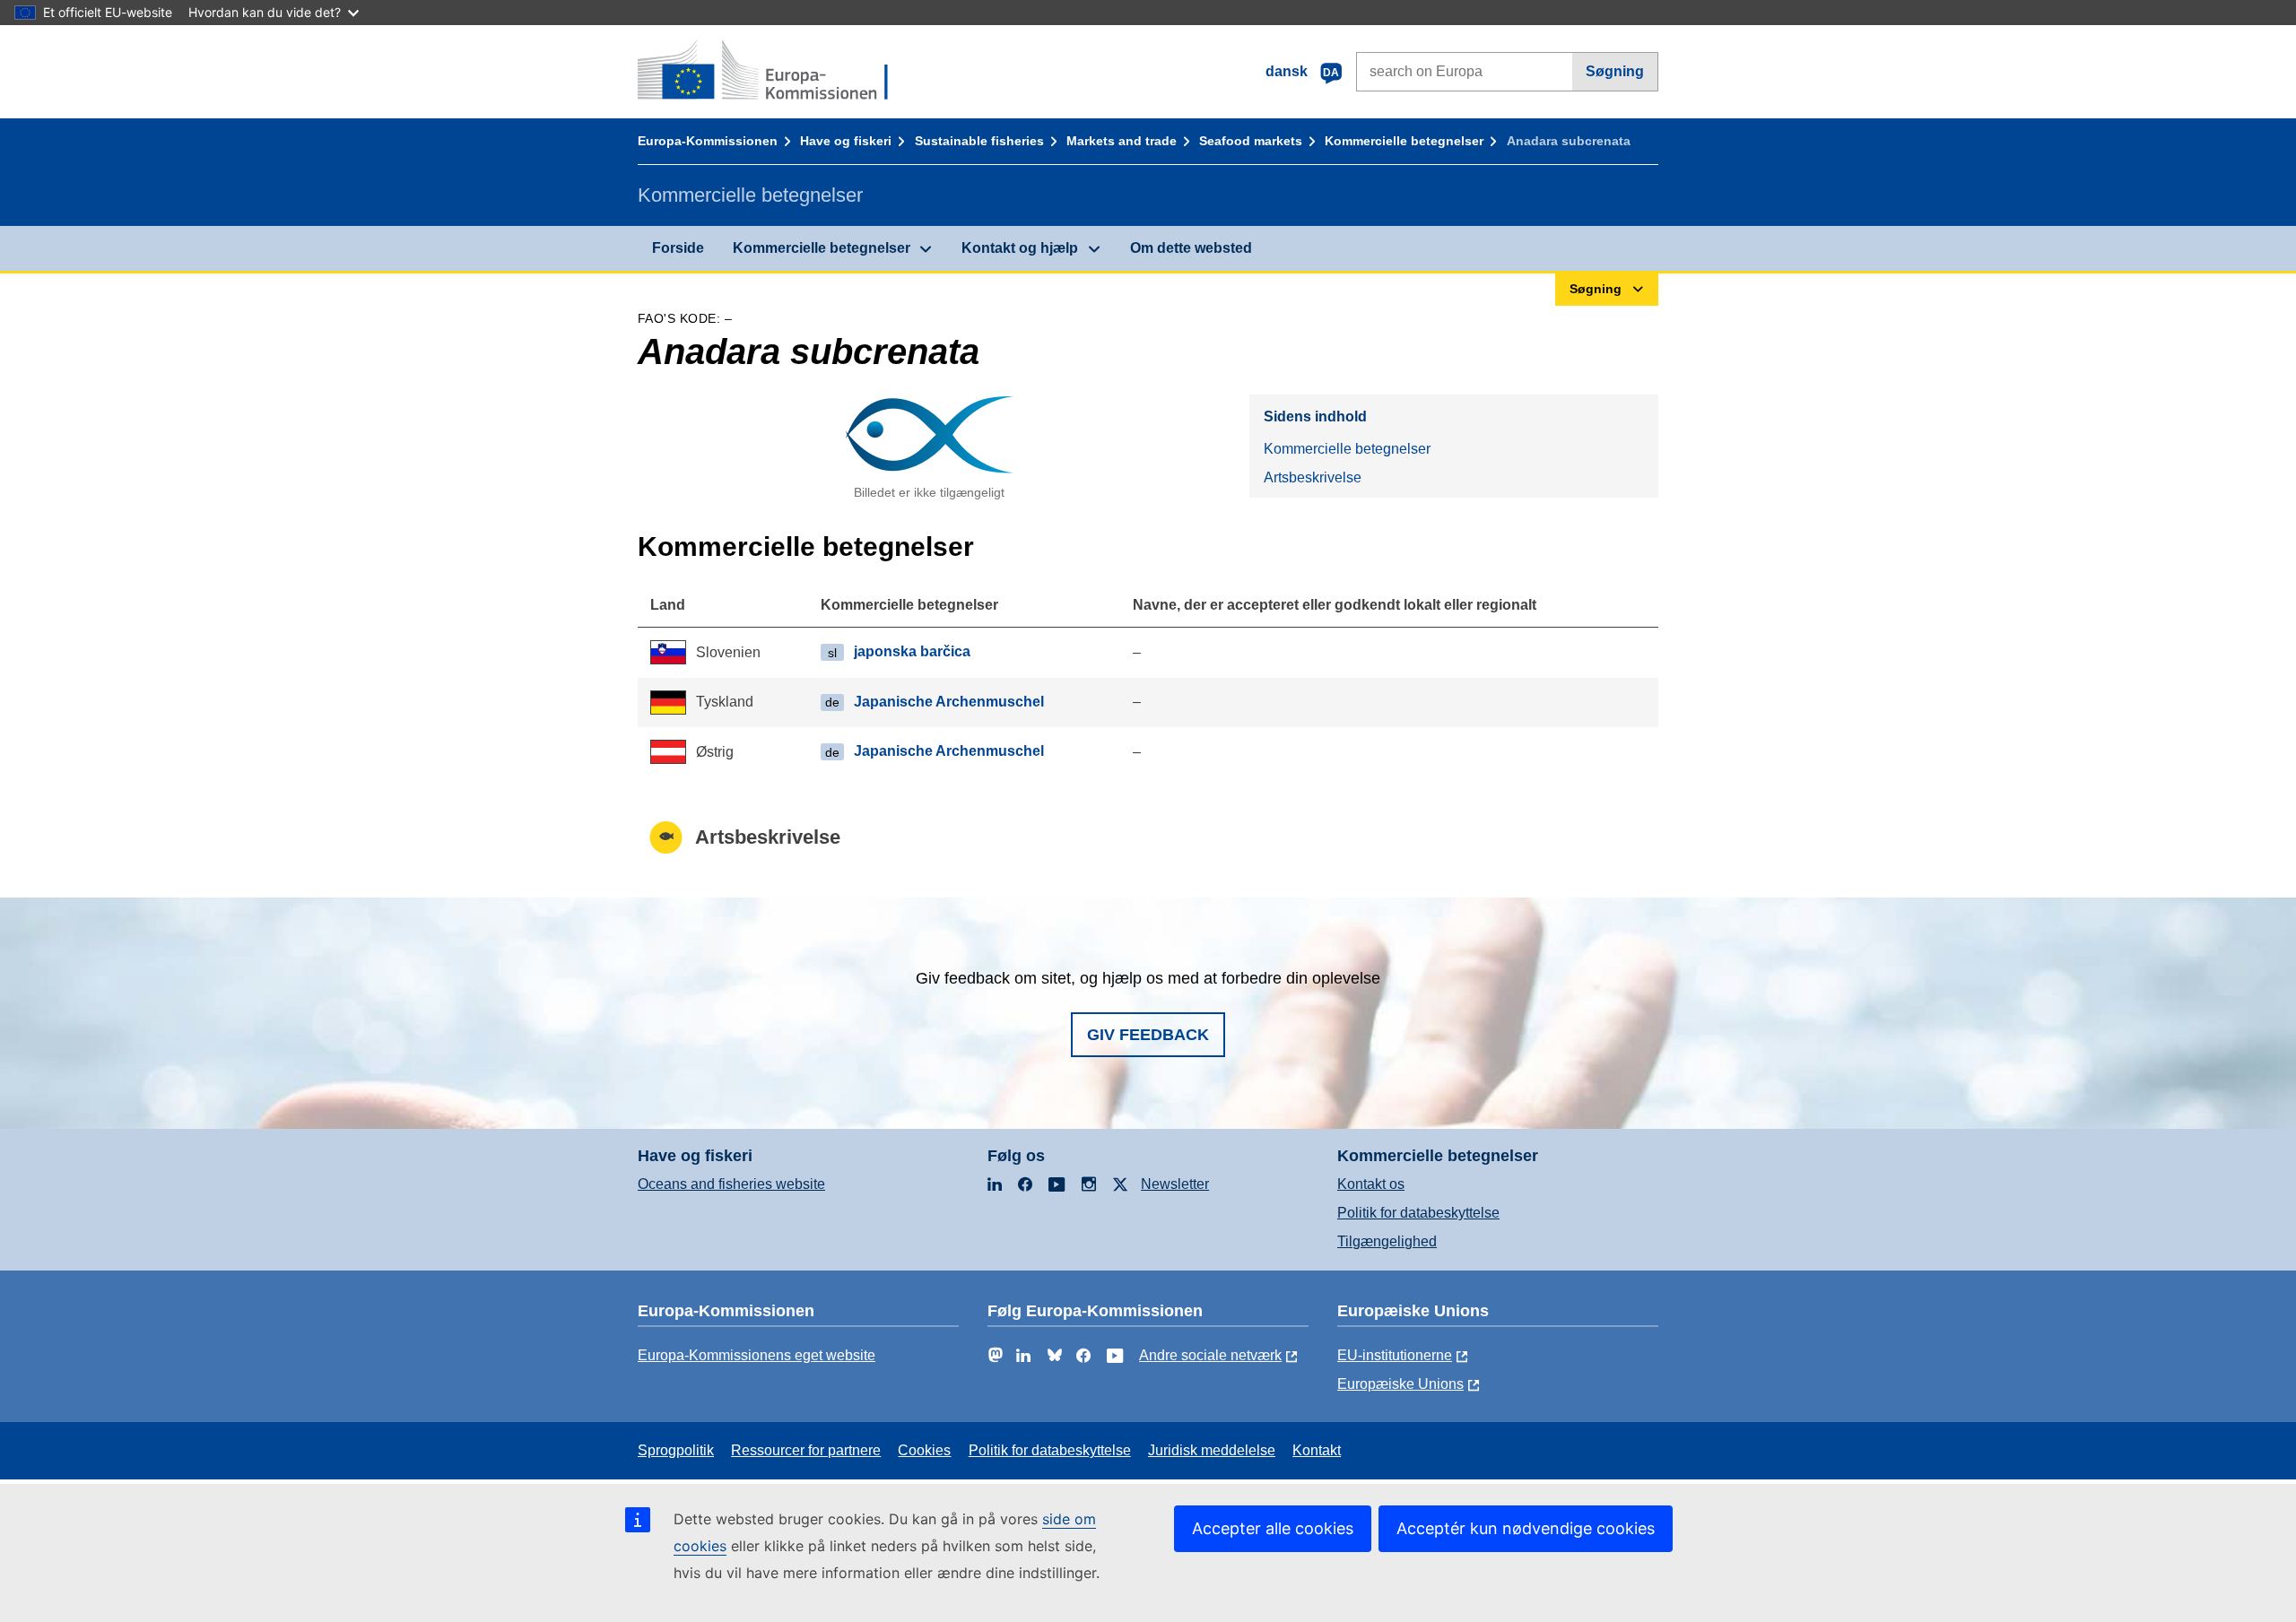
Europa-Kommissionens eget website (757, 1355)
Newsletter (1175, 1184)
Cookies (924, 1450)
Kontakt (1317, 1450)
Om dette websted (1191, 248)
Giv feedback (1148, 1035)
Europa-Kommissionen (708, 141)
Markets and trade (1122, 141)
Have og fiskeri (846, 141)
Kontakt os (1371, 1184)
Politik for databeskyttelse (1418, 1213)
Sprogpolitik (676, 1450)
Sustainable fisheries (979, 141)
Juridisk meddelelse (1212, 1450)
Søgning (1615, 71)
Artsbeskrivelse (1313, 477)
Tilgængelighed (1387, 1241)
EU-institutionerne (1395, 1355)
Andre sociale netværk (1210, 1355)
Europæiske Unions (1400, 1384)
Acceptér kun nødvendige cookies (1526, 1528)
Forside (678, 248)
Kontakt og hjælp (1020, 248)
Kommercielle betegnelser (1404, 141)
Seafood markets (1251, 141)
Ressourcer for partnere (806, 1450)
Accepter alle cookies (1273, 1528)
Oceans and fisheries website (731, 1184)
